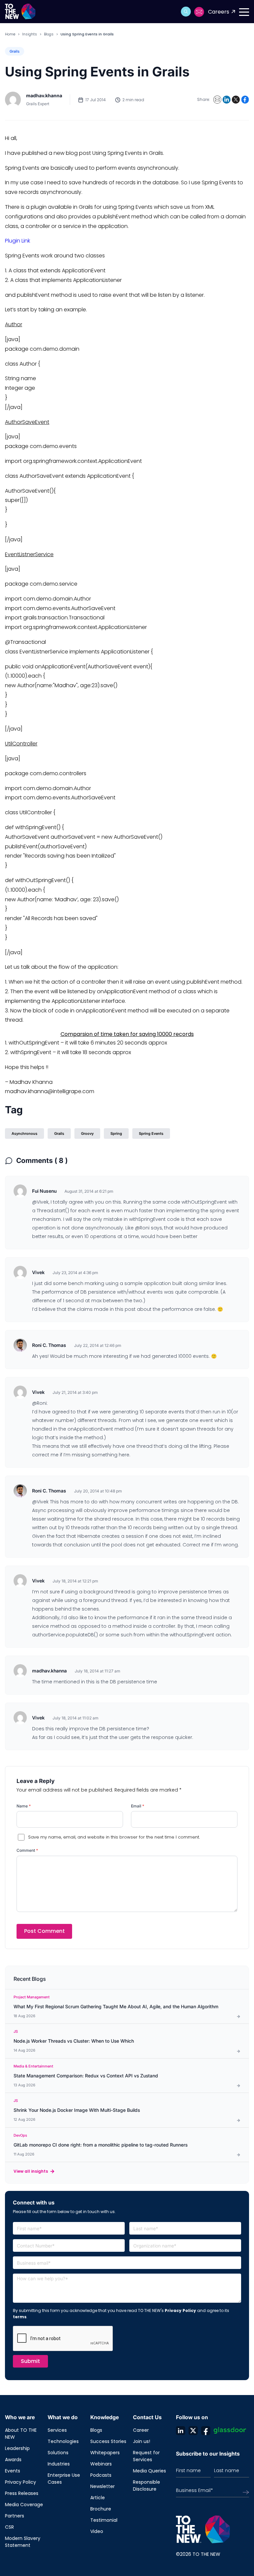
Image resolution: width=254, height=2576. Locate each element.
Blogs (49, 34)
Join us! (142, 2441)
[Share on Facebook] (245, 100)
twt (193, 2430)
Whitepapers (105, 2453)
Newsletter (103, 2486)
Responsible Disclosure (147, 2486)
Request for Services (146, 2456)
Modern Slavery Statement (23, 2542)
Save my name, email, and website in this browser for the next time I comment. (114, 1837)
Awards (13, 2460)
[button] (186, 12)
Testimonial (104, 2520)
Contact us (199, 12)
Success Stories (108, 2441)
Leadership (17, 2448)
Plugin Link (18, 241)
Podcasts (101, 2475)
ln (181, 2430)
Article (98, 2498)
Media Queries (149, 2471)
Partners (15, 2516)
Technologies (63, 2441)
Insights (30, 34)
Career (141, 2430)
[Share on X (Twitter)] (236, 100)
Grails (15, 51)
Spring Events (151, 1133)
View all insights (31, 2171)
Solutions (58, 2453)
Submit (30, 2361)
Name (24, 1806)
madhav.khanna (44, 95)
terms (20, 2317)
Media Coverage (24, 2505)
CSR (9, 2527)
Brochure (101, 2509)
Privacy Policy (180, 2310)
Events (13, 2471)
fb (206, 2430)
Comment (27, 1850)
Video (97, 2531)
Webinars (101, 2464)
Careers (219, 12)
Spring (116, 1133)
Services (57, 2430)
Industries (59, 2464)
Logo (22, 12)
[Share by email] (217, 100)
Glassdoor (230, 2430)
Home (10, 34)
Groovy (87, 1133)
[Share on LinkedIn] (227, 100)
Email (138, 1806)
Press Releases (22, 2493)
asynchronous (24, 1133)
